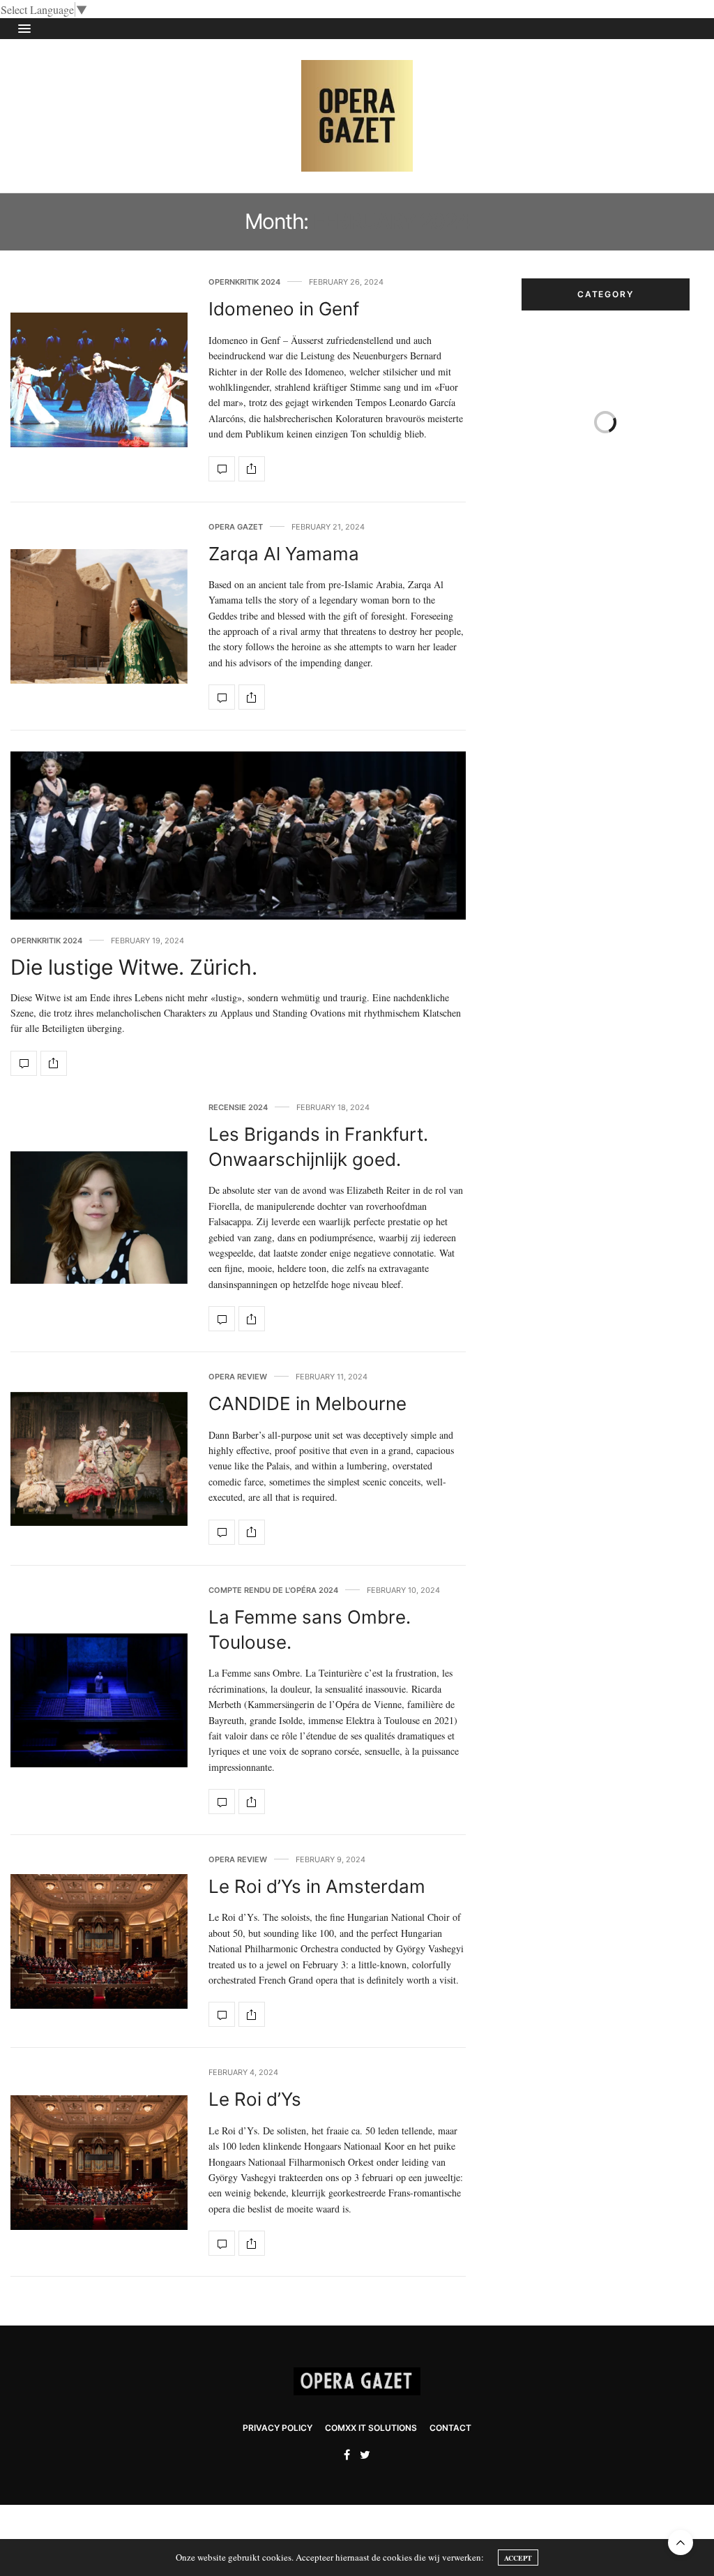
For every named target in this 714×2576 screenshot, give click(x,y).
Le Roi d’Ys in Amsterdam (317, 1886)
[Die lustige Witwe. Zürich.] (238, 836)
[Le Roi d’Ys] (99, 2163)
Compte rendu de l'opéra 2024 (273, 1590)
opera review (238, 1377)
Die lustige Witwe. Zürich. (134, 967)
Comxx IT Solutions (371, 2428)
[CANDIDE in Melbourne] (99, 1459)
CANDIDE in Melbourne (307, 1403)
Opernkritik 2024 (244, 282)
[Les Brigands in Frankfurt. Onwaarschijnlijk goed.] (99, 1218)
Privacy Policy (278, 2428)
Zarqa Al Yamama (284, 554)
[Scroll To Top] (681, 2543)
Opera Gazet (236, 527)
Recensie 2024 (238, 1108)
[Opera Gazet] (357, 116)
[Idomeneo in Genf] (99, 380)
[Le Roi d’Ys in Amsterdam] (99, 1941)
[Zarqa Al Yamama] (99, 616)
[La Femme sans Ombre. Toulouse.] (99, 1701)
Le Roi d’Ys (255, 2099)
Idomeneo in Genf (284, 309)
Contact (450, 2428)
